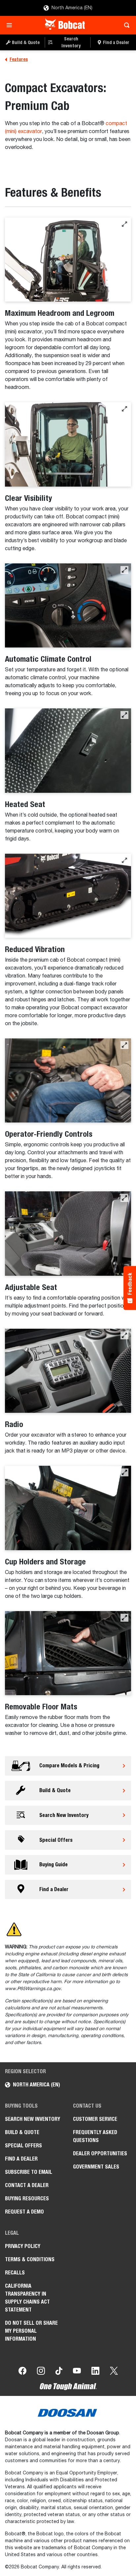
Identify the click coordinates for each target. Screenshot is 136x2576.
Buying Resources (27, 2198)
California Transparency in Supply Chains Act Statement (27, 2298)
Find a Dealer (21, 2159)
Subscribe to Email (29, 2172)
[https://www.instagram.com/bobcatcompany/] (41, 2372)
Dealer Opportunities (100, 2153)
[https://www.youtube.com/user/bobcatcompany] (77, 2372)
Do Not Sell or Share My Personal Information (31, 2331)
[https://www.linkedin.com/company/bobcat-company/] (95, 2372)
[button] (124, 224)
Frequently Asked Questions (95, 2136)
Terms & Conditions (30, 2259)
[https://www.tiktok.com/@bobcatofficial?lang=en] (59, 2372)
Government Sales (96, 2167)
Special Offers (23, 2146)
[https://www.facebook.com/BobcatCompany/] (22, 2372)
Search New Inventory (33, 2119)
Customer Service (95, 2119)
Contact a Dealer (27, 2185)
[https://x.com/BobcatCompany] (114, 2372)
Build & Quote (22, 2132)
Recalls (15, 2273)
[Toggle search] (125, 25)
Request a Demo (24, 2212)
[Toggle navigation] (11, 25)
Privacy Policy (23, 2246)
